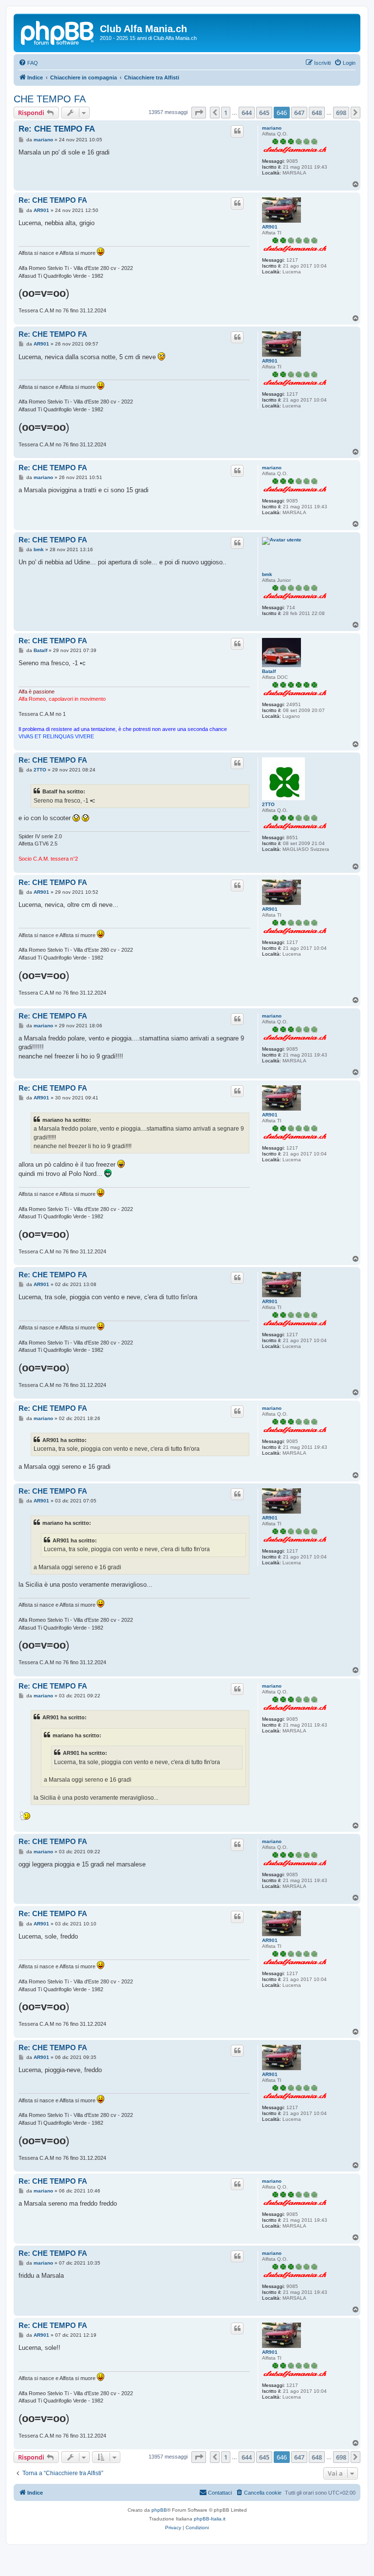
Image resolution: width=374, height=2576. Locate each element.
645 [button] (264, 113)
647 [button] (299, 113)
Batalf (269, 671)
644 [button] (247, 113)
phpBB (159, 2510)
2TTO (268, 804)
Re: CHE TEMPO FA (57, 129)
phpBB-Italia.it (210, 2519)
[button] (199, 113)
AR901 (270, 227)
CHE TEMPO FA (50, 99)
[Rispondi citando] (237, 131)
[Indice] (58, 32)
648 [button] (317, 113)
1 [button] (226, 113)
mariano (272, 128)
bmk (267, 574)
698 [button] (341, 113)
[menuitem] (28, 63)
